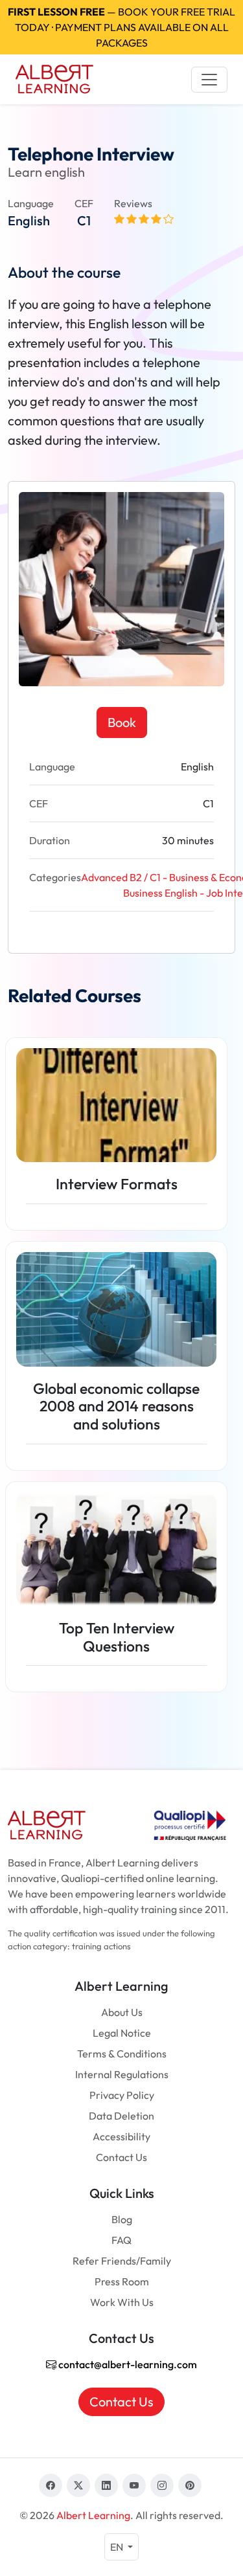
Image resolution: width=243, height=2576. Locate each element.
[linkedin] (106, 2485)
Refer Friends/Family (122, 2261)
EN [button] (118, 2547)
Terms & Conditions (122, 2054)
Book (122, 722)
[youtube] (134, 2485)
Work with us (122, 2302)
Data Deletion (121, 2116)
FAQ (121, 2240)
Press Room (122, 2281)
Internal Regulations (122, 2074)
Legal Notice (122, 2033)
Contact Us (121, 2157)
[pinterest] (190, 2485)
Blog (122, 2219)
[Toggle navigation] (209, 80)
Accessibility (121, 2136)
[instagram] (162, 2485)
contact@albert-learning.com (127, 2364)
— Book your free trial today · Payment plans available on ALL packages (121, 27)
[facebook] (51, 2485)
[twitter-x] (78, 2485)
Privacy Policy (122, 2095)
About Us (122, 2012)
